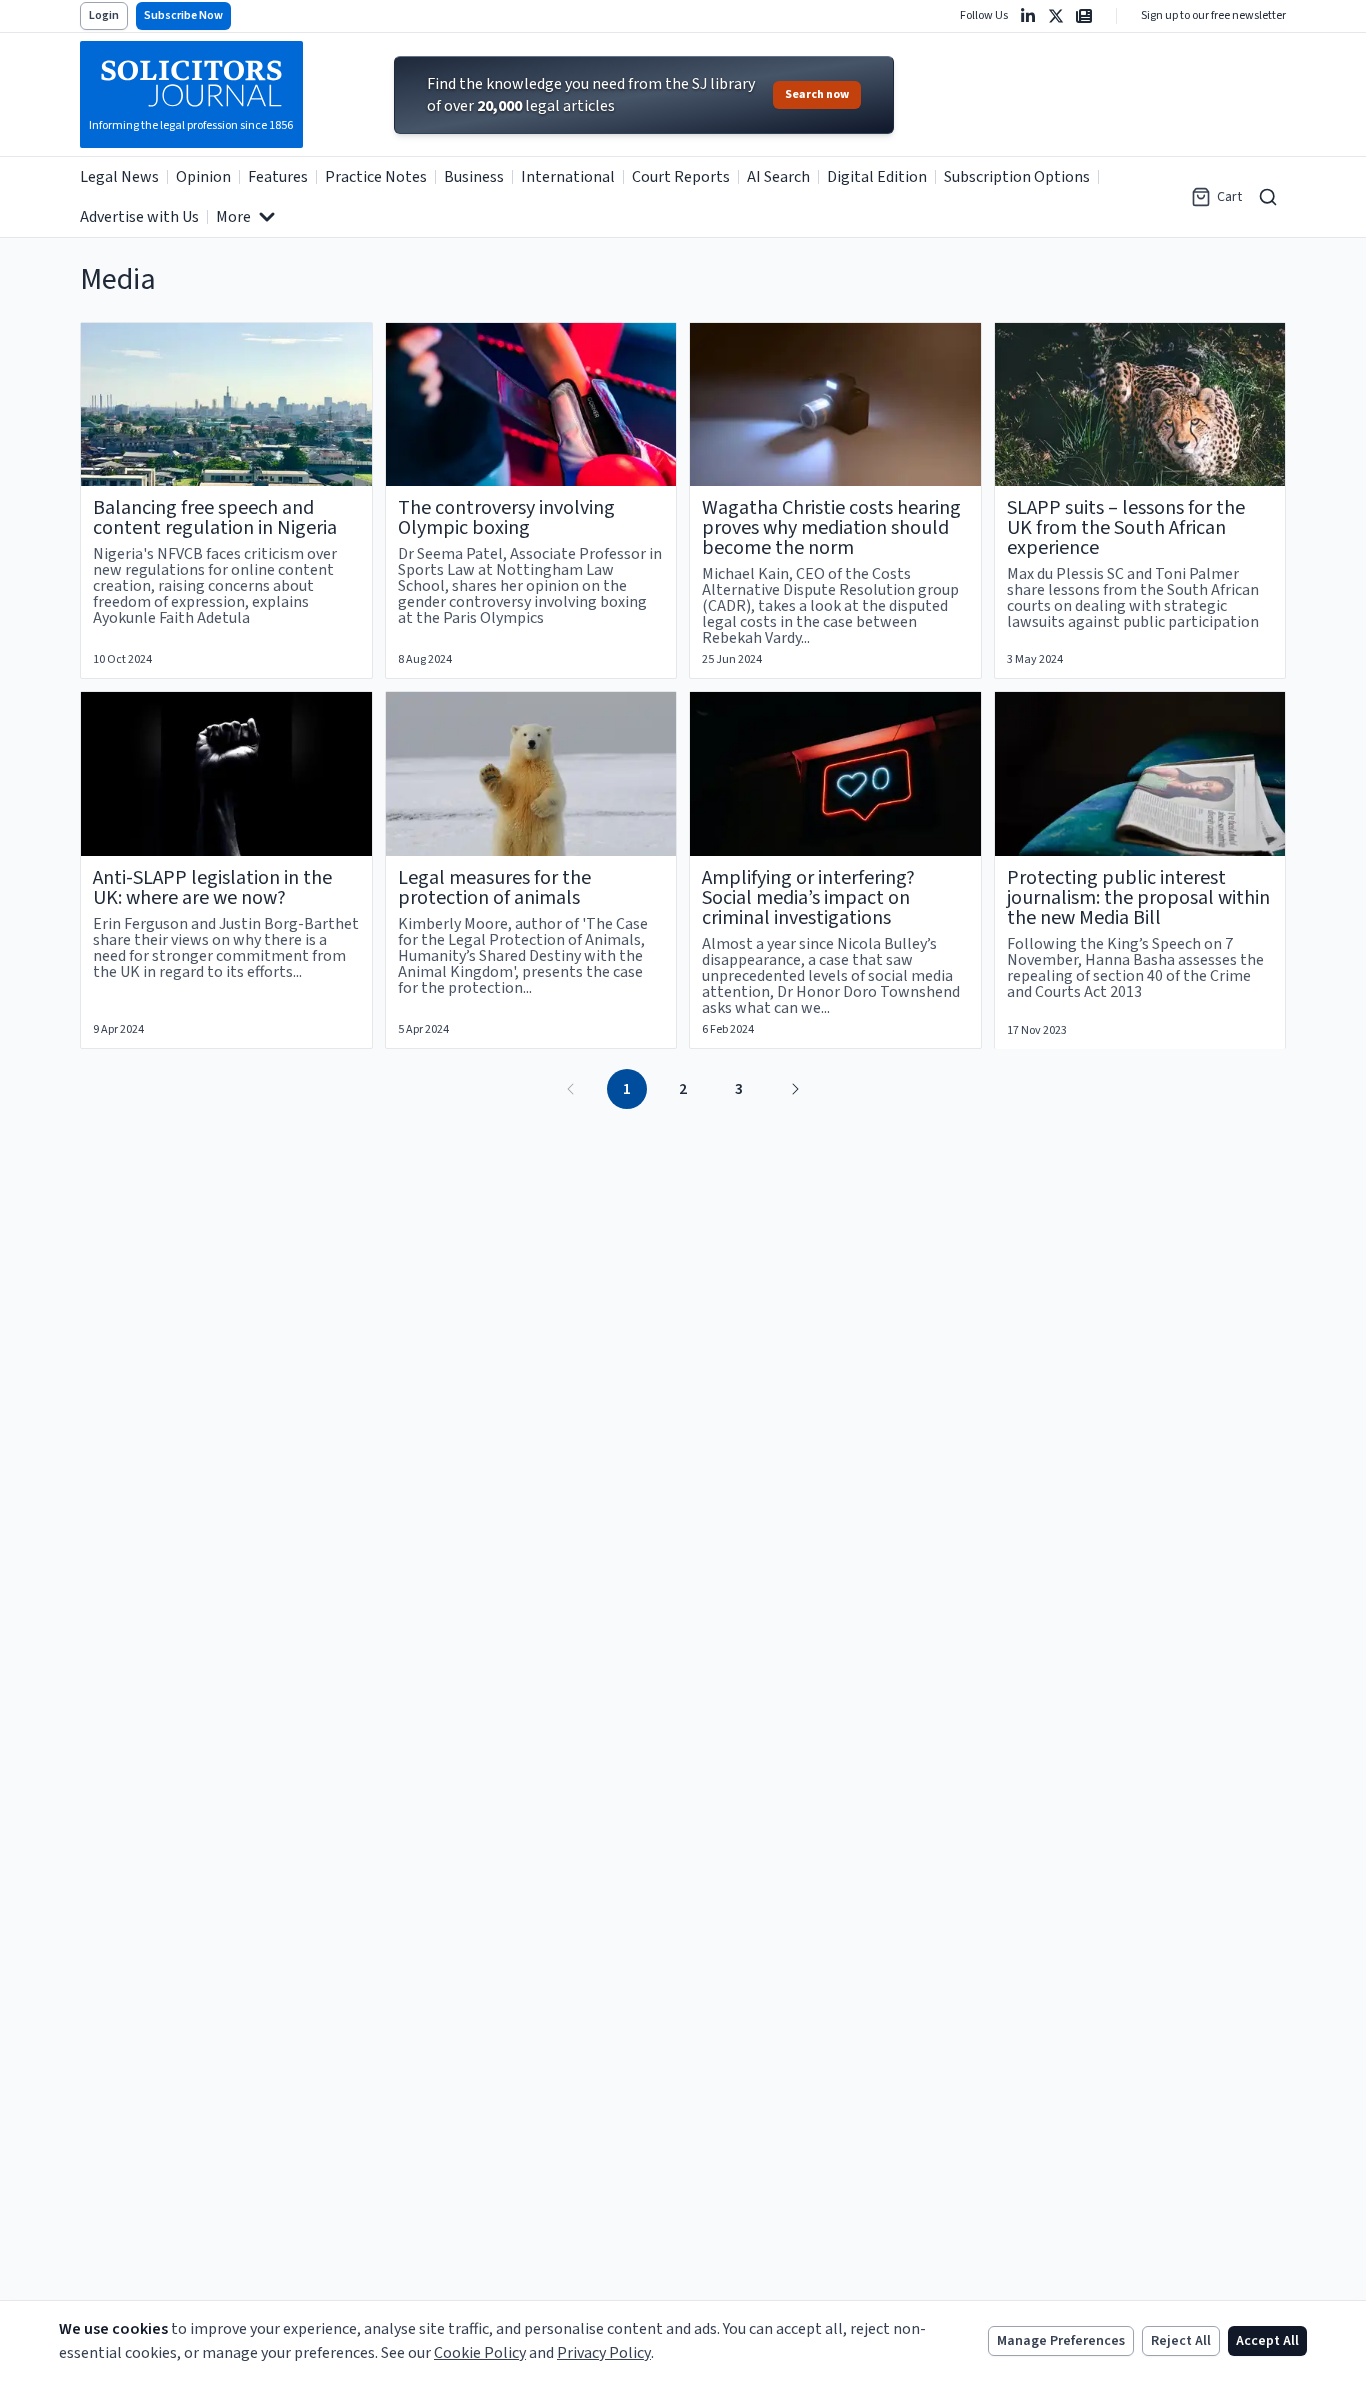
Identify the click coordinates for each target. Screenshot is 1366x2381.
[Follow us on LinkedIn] (1028, 16)
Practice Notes (376, 177)
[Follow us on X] (1056, 16)
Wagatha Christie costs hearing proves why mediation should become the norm (831, 528)
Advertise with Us (139, 217)
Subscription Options (1017, 177)
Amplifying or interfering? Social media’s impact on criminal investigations (808, 898)
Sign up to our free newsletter (1213, 16)
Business (474, 177)
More (233, 217)
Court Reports (681, 177)
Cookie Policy (480, 2353)
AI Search (778, 177)
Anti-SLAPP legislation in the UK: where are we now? (212, 888)
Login (104, 15)
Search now (817, 94)
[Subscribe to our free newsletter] (1084, 16)
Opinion (203, 177)
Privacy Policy (604, 2353)
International (568, 177)
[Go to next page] (795, 1089)
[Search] (1268, 197)
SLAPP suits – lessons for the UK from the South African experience (1126, 528)
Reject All (1181, 2341)
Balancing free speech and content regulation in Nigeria (215, 518)
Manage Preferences (1061, 2341)
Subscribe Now (183, 15)
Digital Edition (877, 177)
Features (278, 177)
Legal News (119, 177)
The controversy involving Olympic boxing (506, 518)
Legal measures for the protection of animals (494, 888)
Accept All (1267, 2341)
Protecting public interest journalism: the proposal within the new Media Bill (1138, 898)
